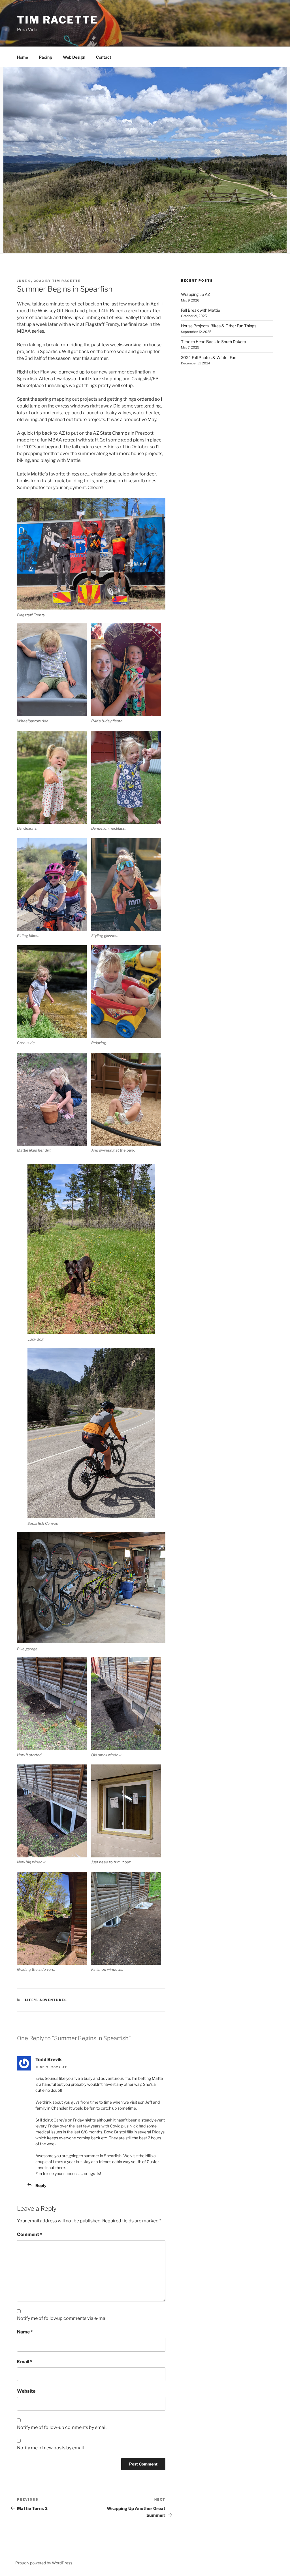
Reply (41, 2185)
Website (26, 2391)
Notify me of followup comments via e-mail (62, 2318)
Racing (45, 57)
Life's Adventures (46, 2000)
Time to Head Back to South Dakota (214, 342)
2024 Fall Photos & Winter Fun (209, 357)
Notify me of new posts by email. (51, 2448)
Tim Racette (57, 20)
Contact (104, 57)
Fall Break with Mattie (201, 310)
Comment (30, 2234)
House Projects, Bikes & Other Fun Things (219, 326)
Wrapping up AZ (196, 294)
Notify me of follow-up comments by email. (62, 2427)
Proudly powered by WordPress (44, 2563)
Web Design (74, 57)
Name (25, 2332)
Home (23, 57)
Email (25, 2362)
